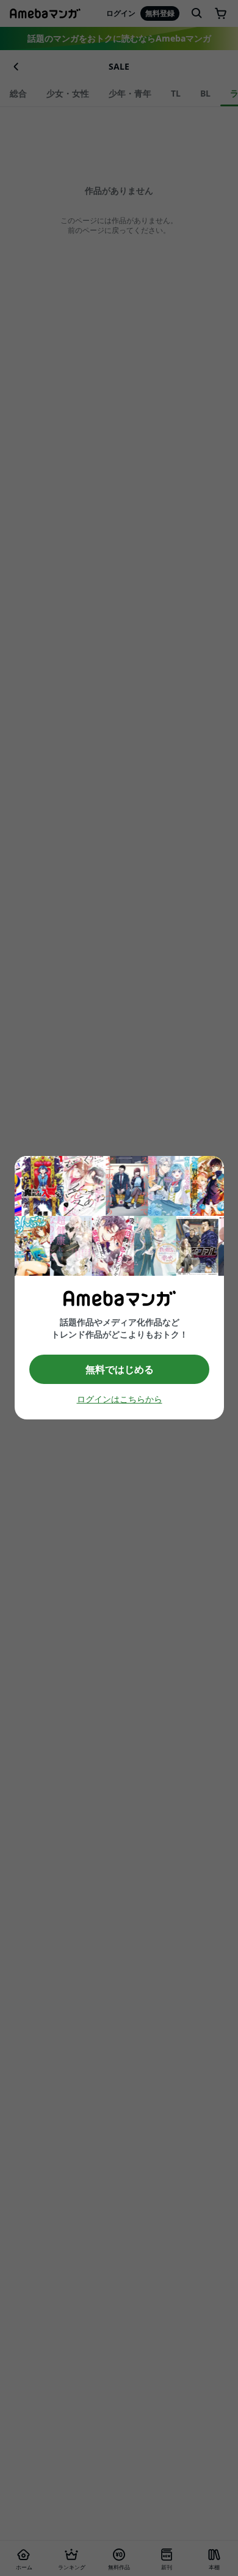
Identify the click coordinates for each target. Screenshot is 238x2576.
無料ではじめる (119, 1369)
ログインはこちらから (119, 1400)
